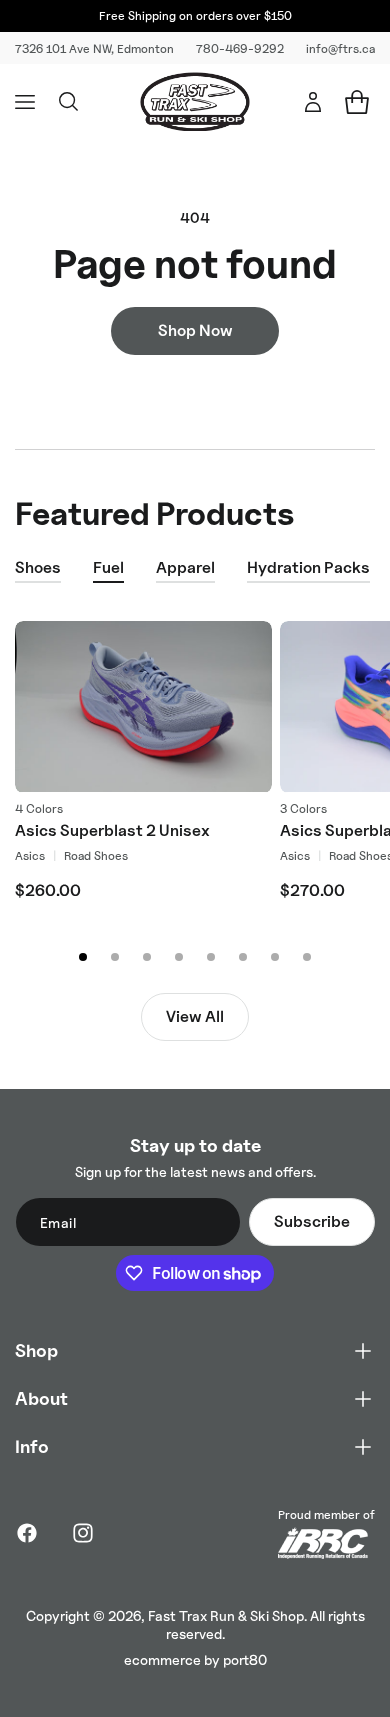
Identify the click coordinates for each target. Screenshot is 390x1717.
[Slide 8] (307, 957)
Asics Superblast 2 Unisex (112, 830)
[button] (25, 102)
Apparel (185, 567)
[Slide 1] (83, 957)
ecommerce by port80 (195, 1659)
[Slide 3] (147, 957)
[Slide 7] (275, 957)
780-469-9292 (240, 48)
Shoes (38, 567)
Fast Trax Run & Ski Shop (226, 1615)
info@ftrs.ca (340, 48)
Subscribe (312, 1221)
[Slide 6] (243, 957)
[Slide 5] (211, 957)
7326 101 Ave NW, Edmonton (94, 48)
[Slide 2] (115, 957)
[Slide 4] (179, 957)
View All (195, 1016)
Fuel (108, 567)
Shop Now (195, 330)
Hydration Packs (308, 567)
